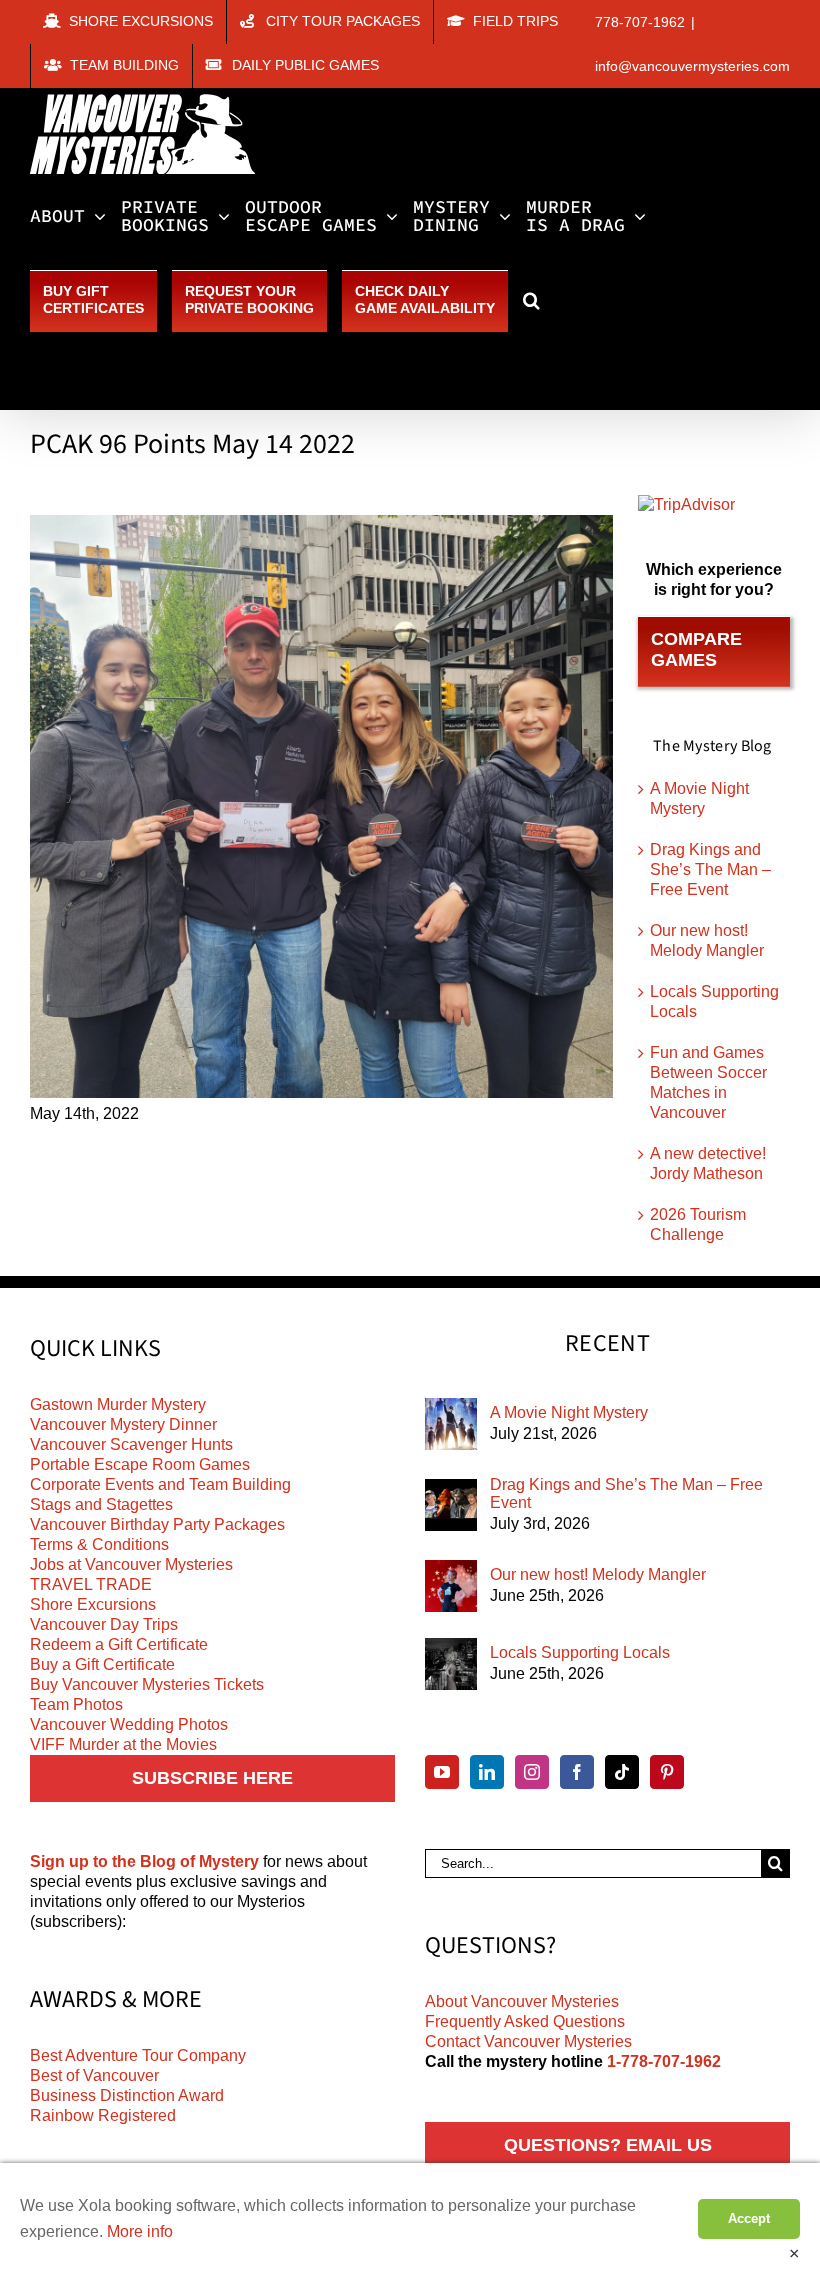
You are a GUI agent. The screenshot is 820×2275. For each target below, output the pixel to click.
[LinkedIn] (487, 1772)
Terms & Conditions (99, 1544)
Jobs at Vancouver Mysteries (131, 1564)
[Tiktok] (622, 1772)
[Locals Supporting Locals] (451, 1664)
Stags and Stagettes (101, 1504)
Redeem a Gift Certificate (119, 1644)
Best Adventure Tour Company (138, 2055)
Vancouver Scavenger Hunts (131, 1444)
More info (140, 2231)
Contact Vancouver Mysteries (528, 2041)
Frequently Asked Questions (525, 2021)
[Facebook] (577, 1772)
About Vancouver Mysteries (522, 2001)
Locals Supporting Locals (580, 1652)
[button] (531, 300)
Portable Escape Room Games (140, 1464)
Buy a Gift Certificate (102, 1664)
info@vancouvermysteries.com (692, 66)
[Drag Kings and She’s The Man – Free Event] (451, 1505)
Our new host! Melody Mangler (598, 1574)
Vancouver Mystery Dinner (123, 1424)
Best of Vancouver (94, 2075)
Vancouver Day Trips (104, 1624)
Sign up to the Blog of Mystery (144, 1861)
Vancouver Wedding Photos (129, 1724)
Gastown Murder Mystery (118, 1404)
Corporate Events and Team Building (160, 1484)
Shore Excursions (93, 1604)
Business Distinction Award (127, 2095)
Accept (749, 2218)
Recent (607, 1344)
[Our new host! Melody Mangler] (451, 1586)
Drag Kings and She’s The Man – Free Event (710, 869)
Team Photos (76, 1704)
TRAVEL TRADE (91, 1584)
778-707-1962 (640, 22)
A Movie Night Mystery (569, 1412)
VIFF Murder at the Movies (123, 1744)
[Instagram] (532, 1772)
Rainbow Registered (103, 2115)
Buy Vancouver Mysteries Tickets (147, 1684)
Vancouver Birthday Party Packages (157, 1524)
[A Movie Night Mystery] (451, 1424)
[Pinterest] (667, 1772)
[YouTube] (442, 1772)
